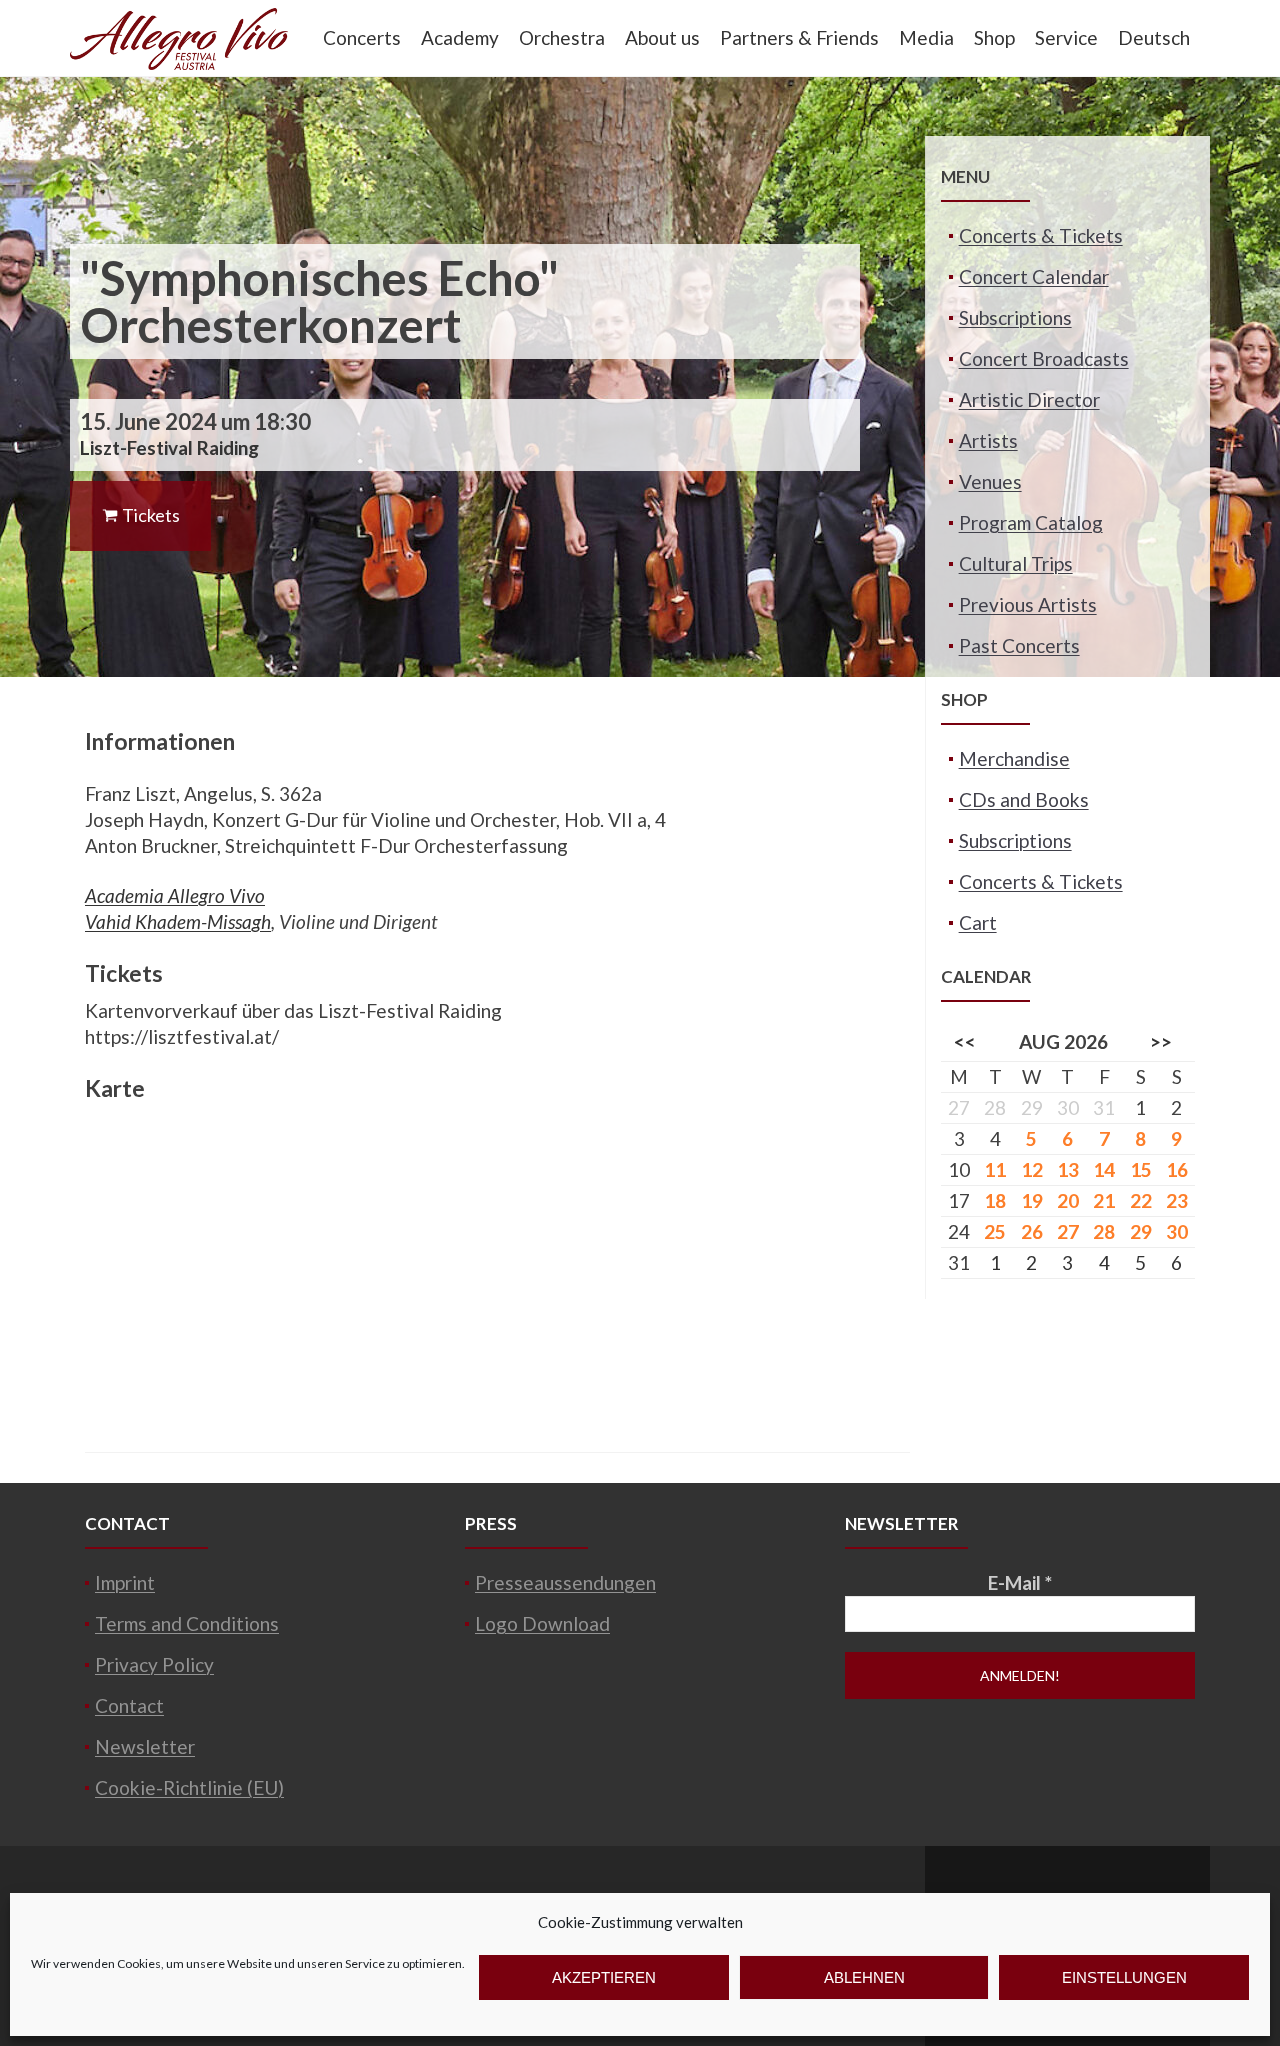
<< (965, 1041)
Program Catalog (1031, 522)
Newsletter (145, 1746)
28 (1104, 1231)
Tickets (149, 515)
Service (1066, 37)
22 (1141, 1200)
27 (1068, 1231)
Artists (988, 440)
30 (1177, 1231)
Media (926, 37)
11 (995, 1169)
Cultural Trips (1016, 563)
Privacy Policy (154, 1664)
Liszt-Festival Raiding (169, 447)
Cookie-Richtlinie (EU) (189, 1787)
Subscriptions (1015, 317)
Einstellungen (1124, 1977)
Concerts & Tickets (1041, 235)
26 (1032, 1231)
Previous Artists (1028, 604)
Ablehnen (864, 1977)
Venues (990, 481)
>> (1161, 1041)
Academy (460, 37)
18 (995, 1200)
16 (1177, 1169)
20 (1068, 1200)
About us (662, 37)
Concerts (362, 37)
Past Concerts (1019, 645)
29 (1141, 1231)
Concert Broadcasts (1044, 358)
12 (1032, 1169)
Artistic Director (1029, 399)
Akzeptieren (604, 1977)
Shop (994, 37)
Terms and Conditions (187, 1623)
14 (1104, 1169)
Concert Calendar (1034, 276)
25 (995, 1231)
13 (1068, 1169)
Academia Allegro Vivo (175, 895)
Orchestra (562, 37)
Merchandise (1014, 758)
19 (1032, 1200)
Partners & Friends (799, 37)
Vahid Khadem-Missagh (178, 921)
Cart (978, 922)
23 (1177, 1200)
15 (1141, 1169)
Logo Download (542, 1623)
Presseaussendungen (565, 1582)
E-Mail (1020, 1582)
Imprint (125, 1582)
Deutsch (1154, 37)
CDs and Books (1024, 799)
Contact (129, 1705)
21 (1104, 1200)
